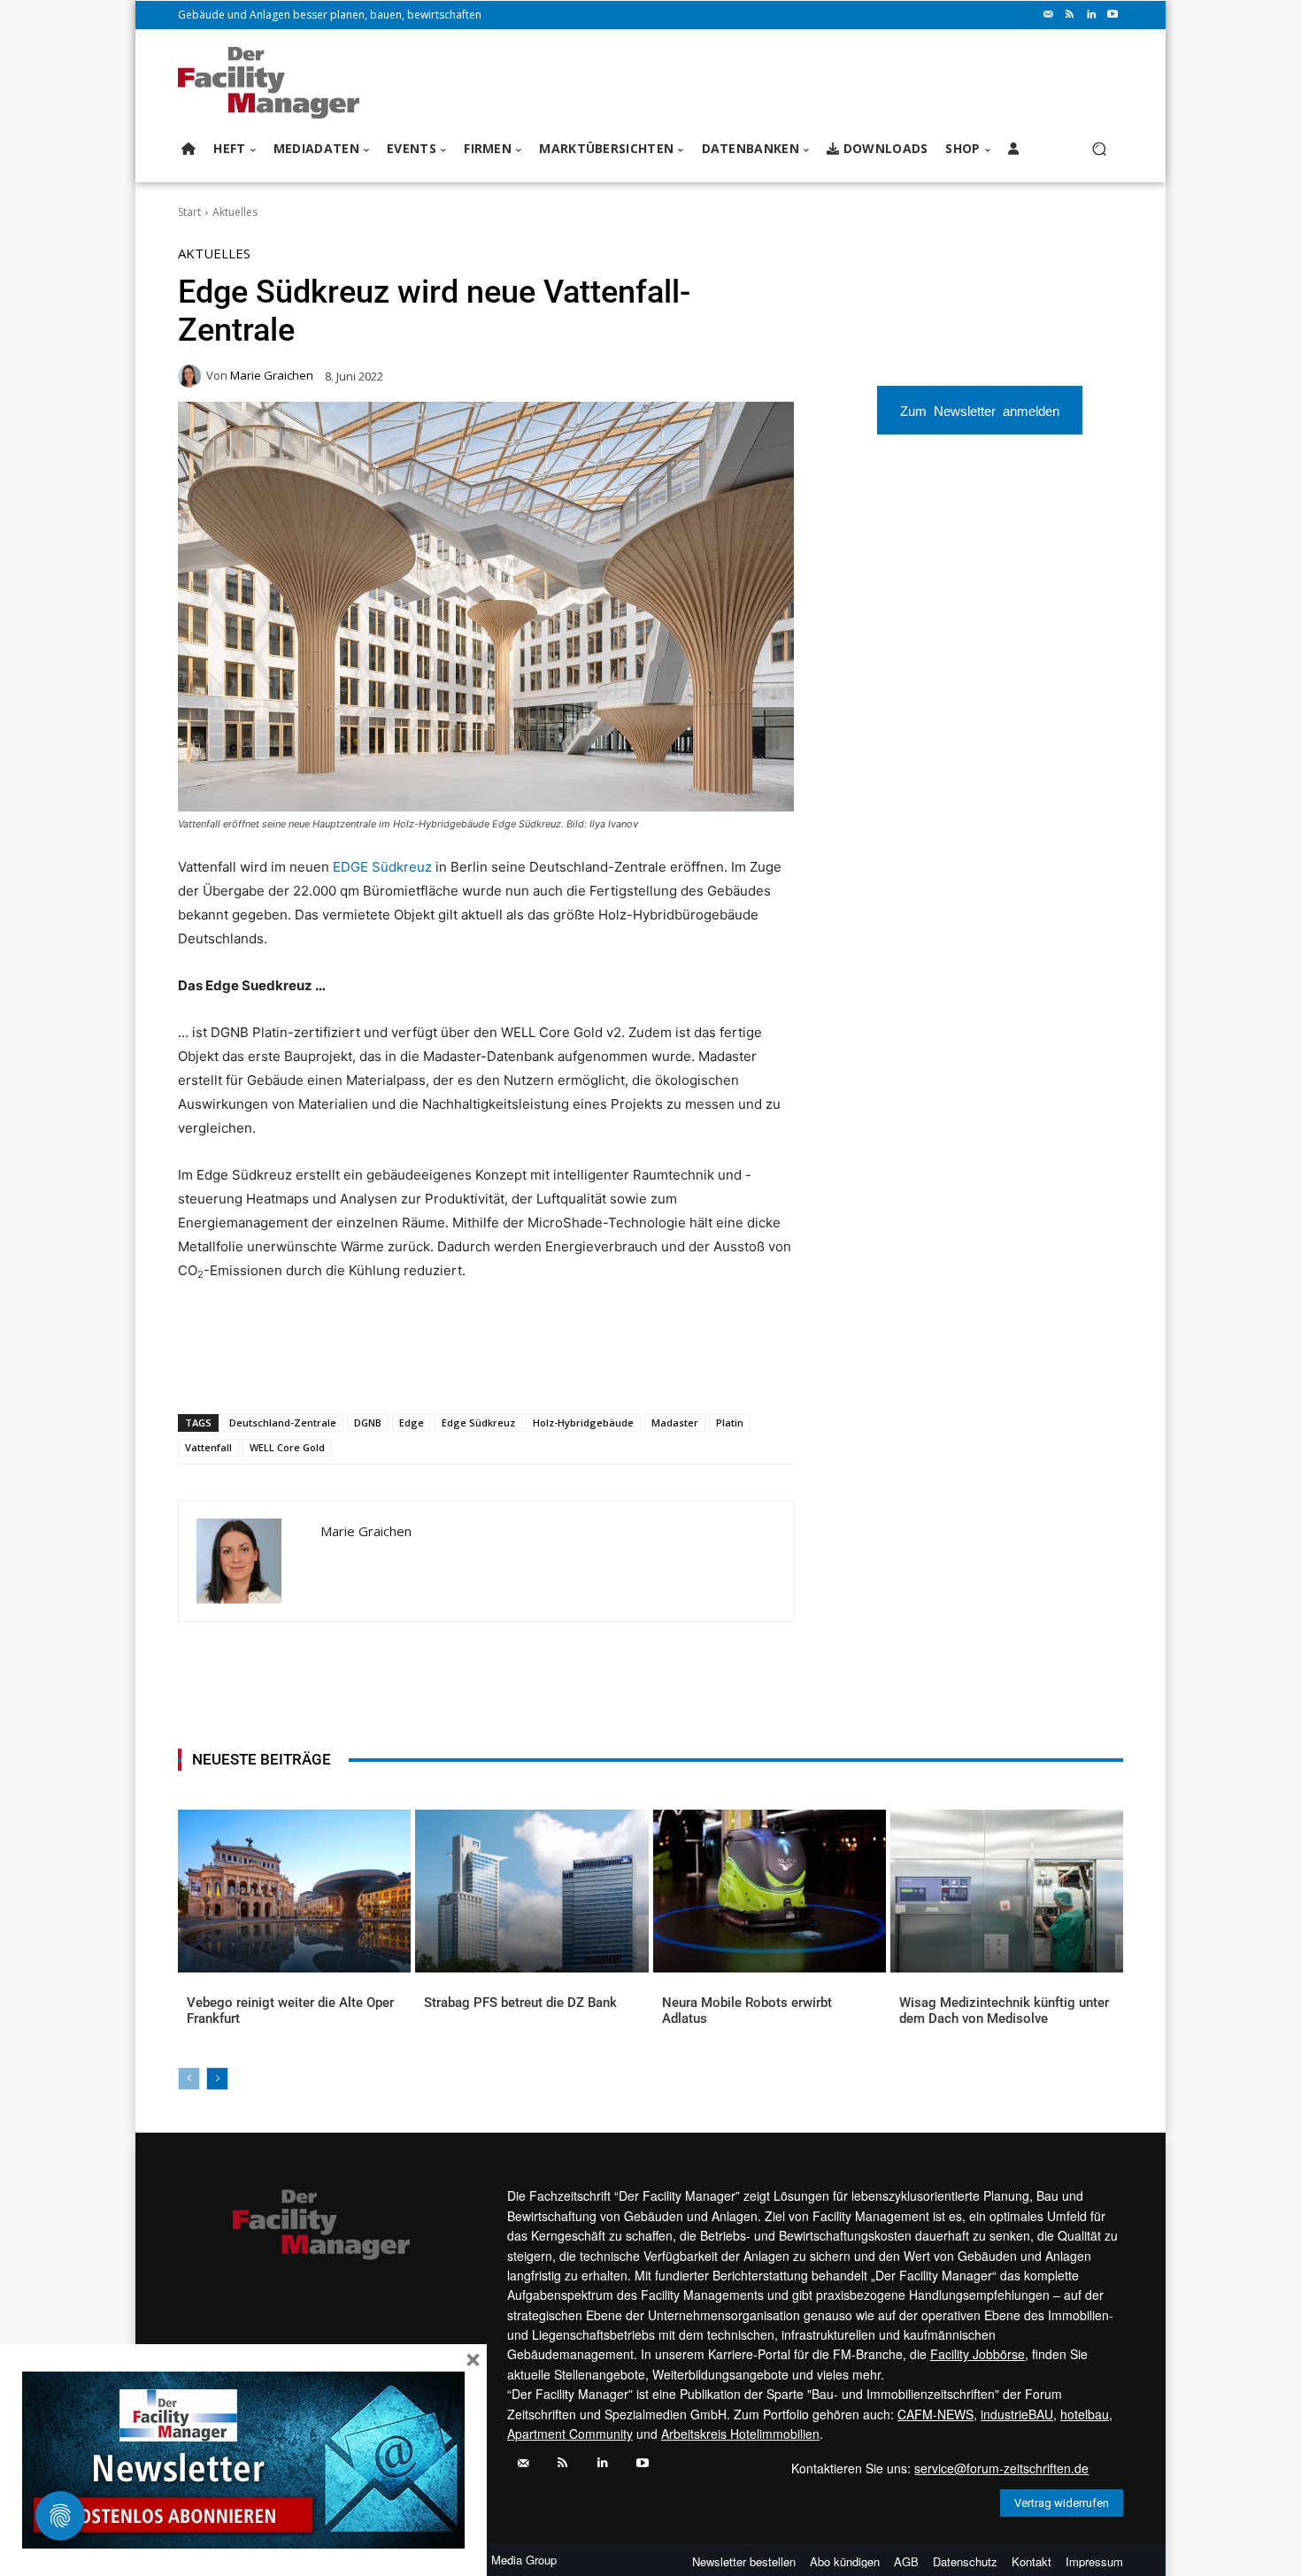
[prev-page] (189, 2079)
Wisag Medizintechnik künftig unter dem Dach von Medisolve (1004, 2011)
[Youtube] (1112, 15)
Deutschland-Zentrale (283, 1423)
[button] (1099, 149)
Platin (730, 1423)
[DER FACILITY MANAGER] (274, 83)
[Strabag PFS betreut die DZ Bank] (531, 1891)
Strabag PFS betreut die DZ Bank (520, 2003)
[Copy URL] (471, 1368)
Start (189, 212)
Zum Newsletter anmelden (980, 410)
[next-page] (217, 2079)
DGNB (368, 1423)
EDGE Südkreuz (382, 867)
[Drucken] (430, 1368)
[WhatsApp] (308, 1368)
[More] (512, 1368)
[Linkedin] (1091, 15)
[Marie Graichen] (192, 376)
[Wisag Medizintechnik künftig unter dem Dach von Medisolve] (1007, 1891)
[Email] (389, 1368)
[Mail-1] (1049, 15)
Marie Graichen (272, 376)
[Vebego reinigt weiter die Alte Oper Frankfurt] (294, 1891)
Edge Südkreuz (478, 1423)
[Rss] (1070, 15)
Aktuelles (235, 212)
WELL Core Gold (287, 1447)
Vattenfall (208, 1447)
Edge (412, 1423)
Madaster (675, 1423)
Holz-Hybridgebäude (583, 1423)
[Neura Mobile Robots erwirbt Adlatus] (770, 1891)
